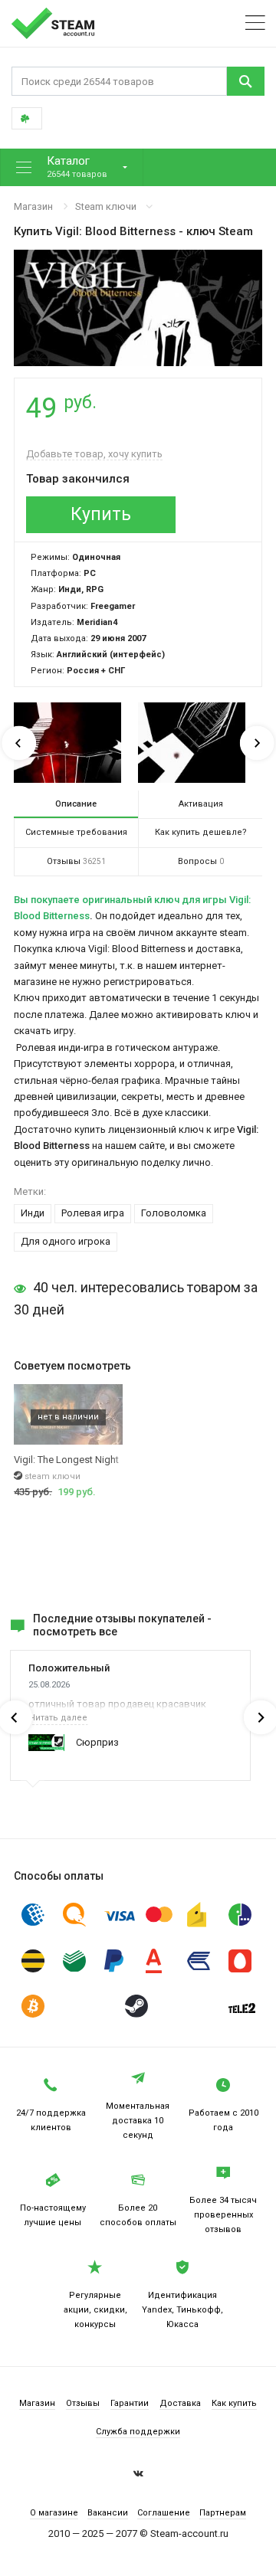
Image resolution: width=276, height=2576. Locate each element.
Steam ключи (106, 206)
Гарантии (130, 2403)
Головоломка (174, 1213)
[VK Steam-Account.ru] (138, 2476)
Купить (101, 514)
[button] (72, 167)
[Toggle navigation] (255, 23)
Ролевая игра (93, 1213)
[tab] (76, 804)
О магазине (54, 2513)
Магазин (33, 206)
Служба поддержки (138, 2432)
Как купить (234, 2403)
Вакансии (108, 2513)
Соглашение (164, 2513)
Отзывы (83, 2403)
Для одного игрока (66, 1241)
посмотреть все (75, 1632)
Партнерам (223, 2513)
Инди (33, 1213)
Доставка (180, 2403)
